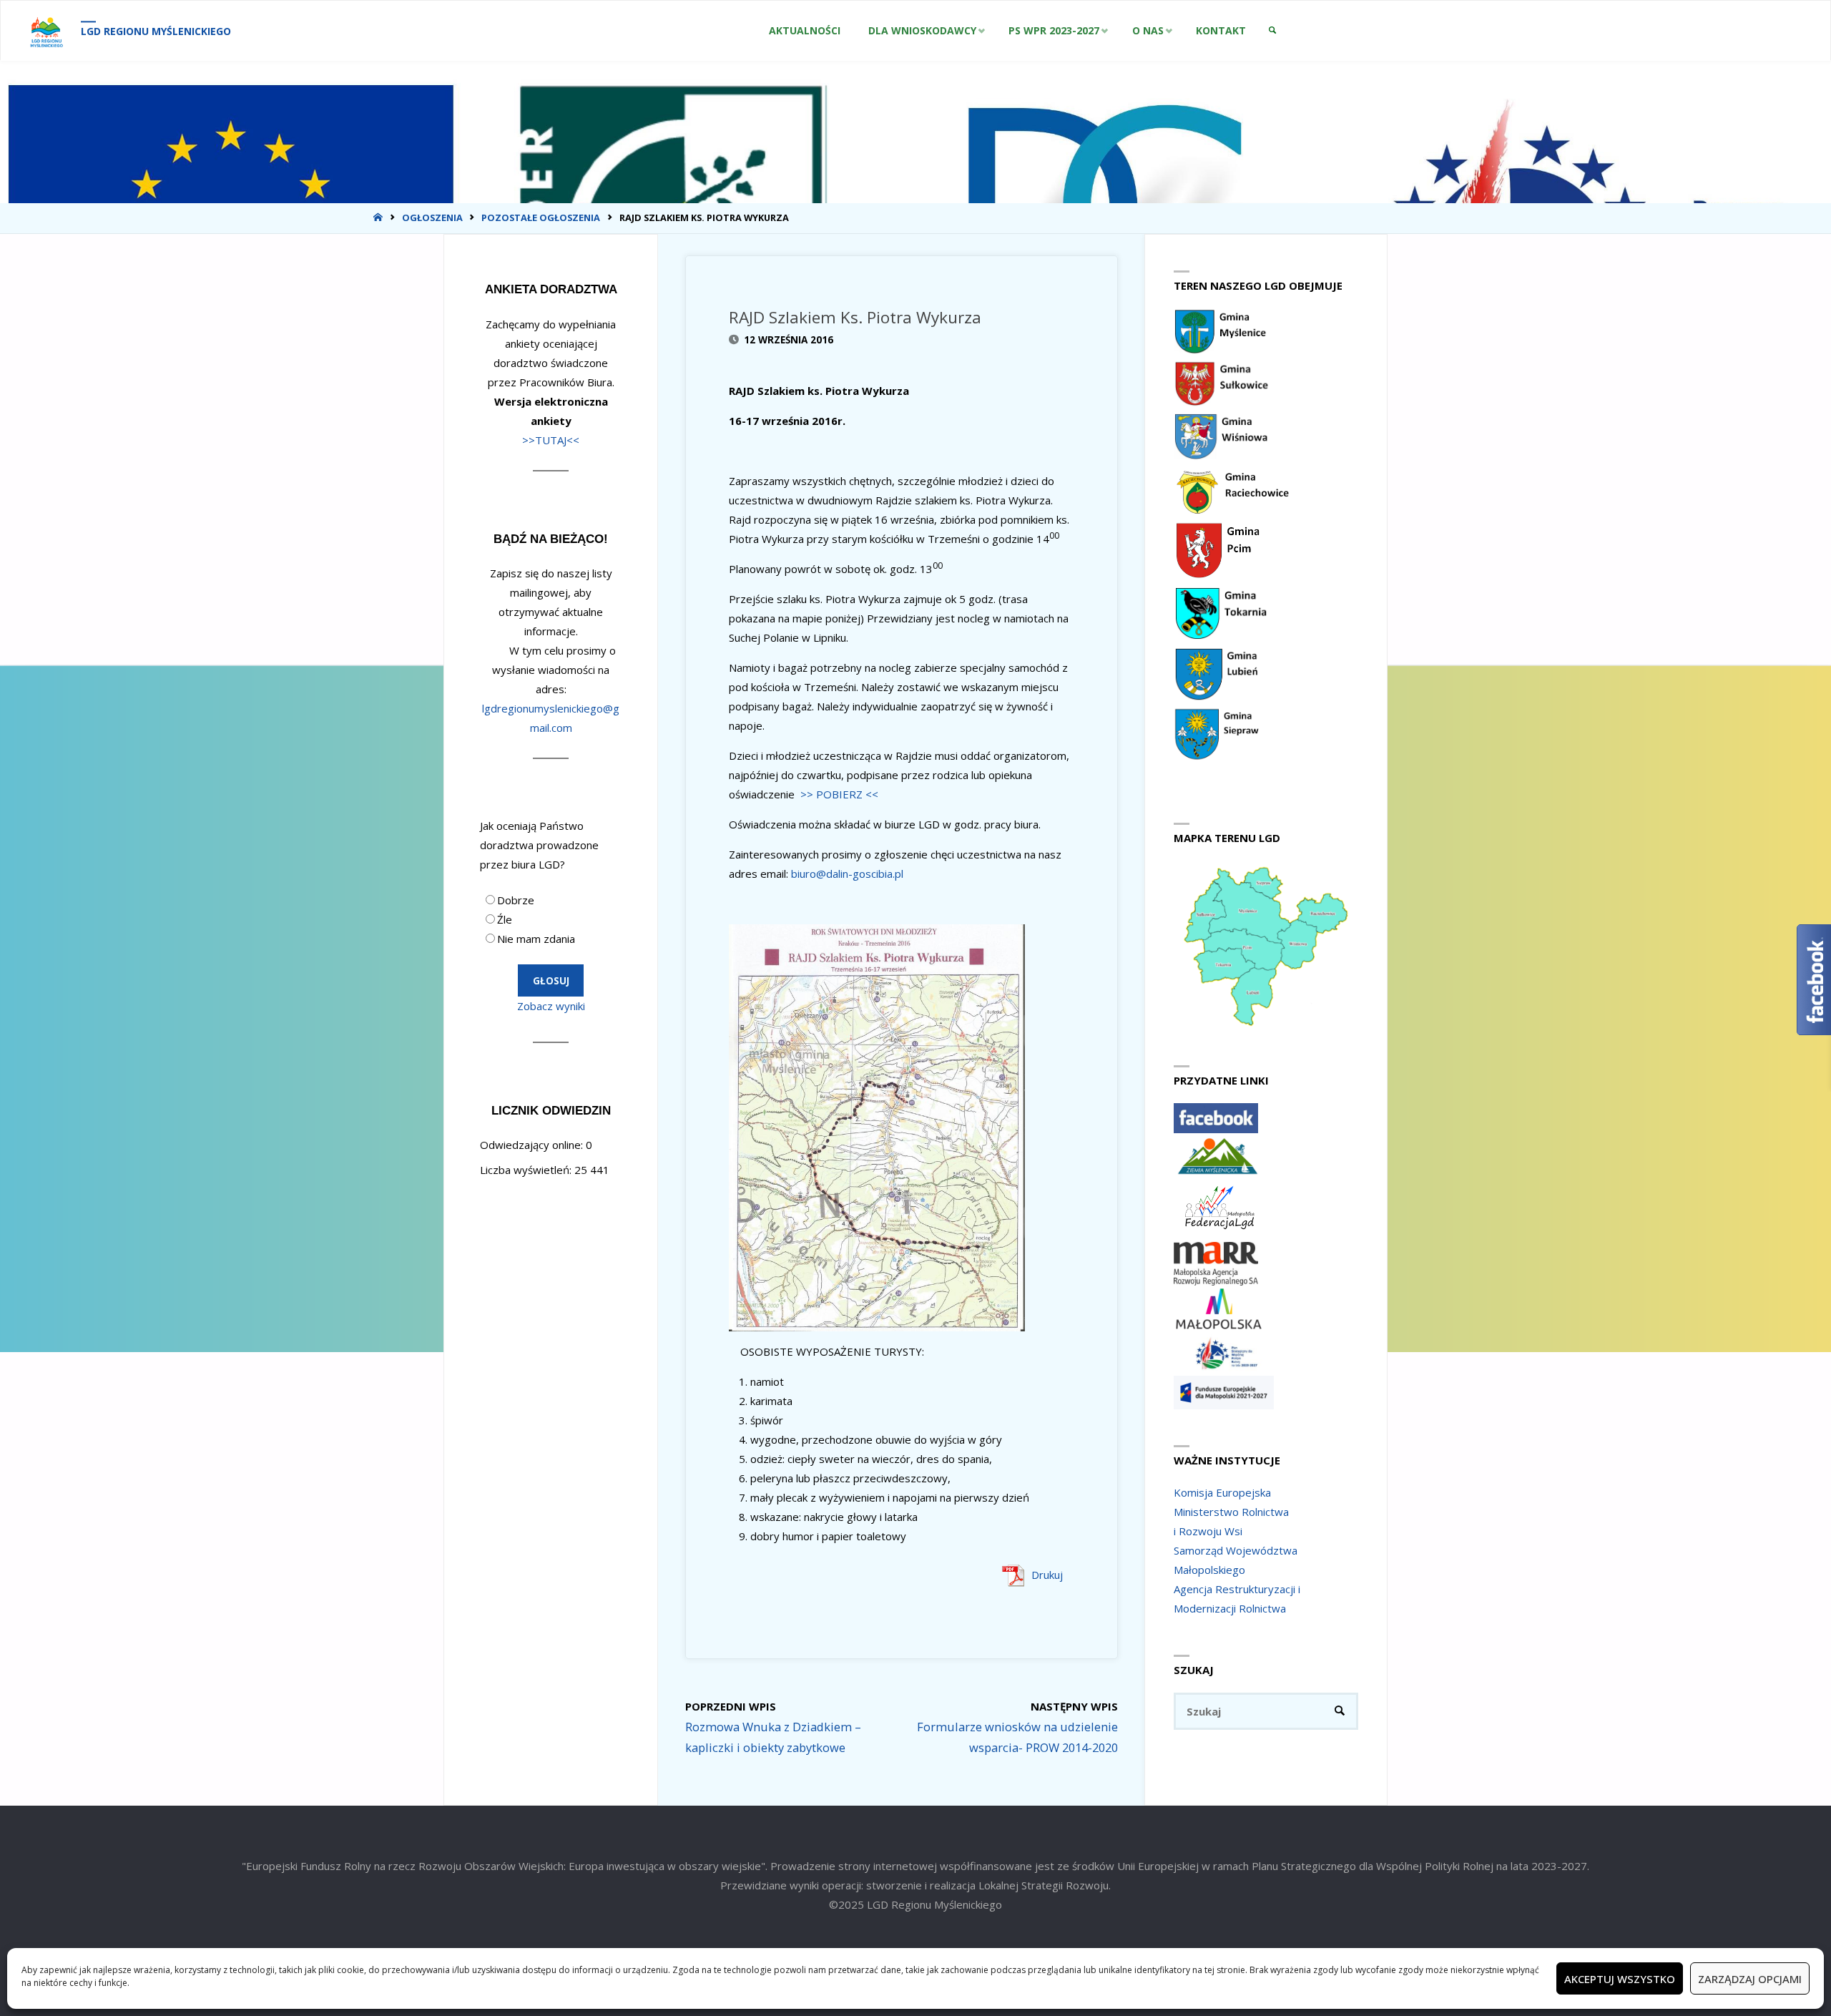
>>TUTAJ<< (551, 440)
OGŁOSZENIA (432, 217)
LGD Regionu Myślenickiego (156, 31)
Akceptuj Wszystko (1620, 1979)
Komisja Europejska (1222, 1492)
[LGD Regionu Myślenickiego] (46, 31)
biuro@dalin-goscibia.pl (847, 874)
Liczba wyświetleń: (527, 1170)
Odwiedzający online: (533, 1145)
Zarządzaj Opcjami (1750, 1979)
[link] (1272, 31)
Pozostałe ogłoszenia (541, 217)
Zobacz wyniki (551, 1006)
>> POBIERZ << (839, 794)
